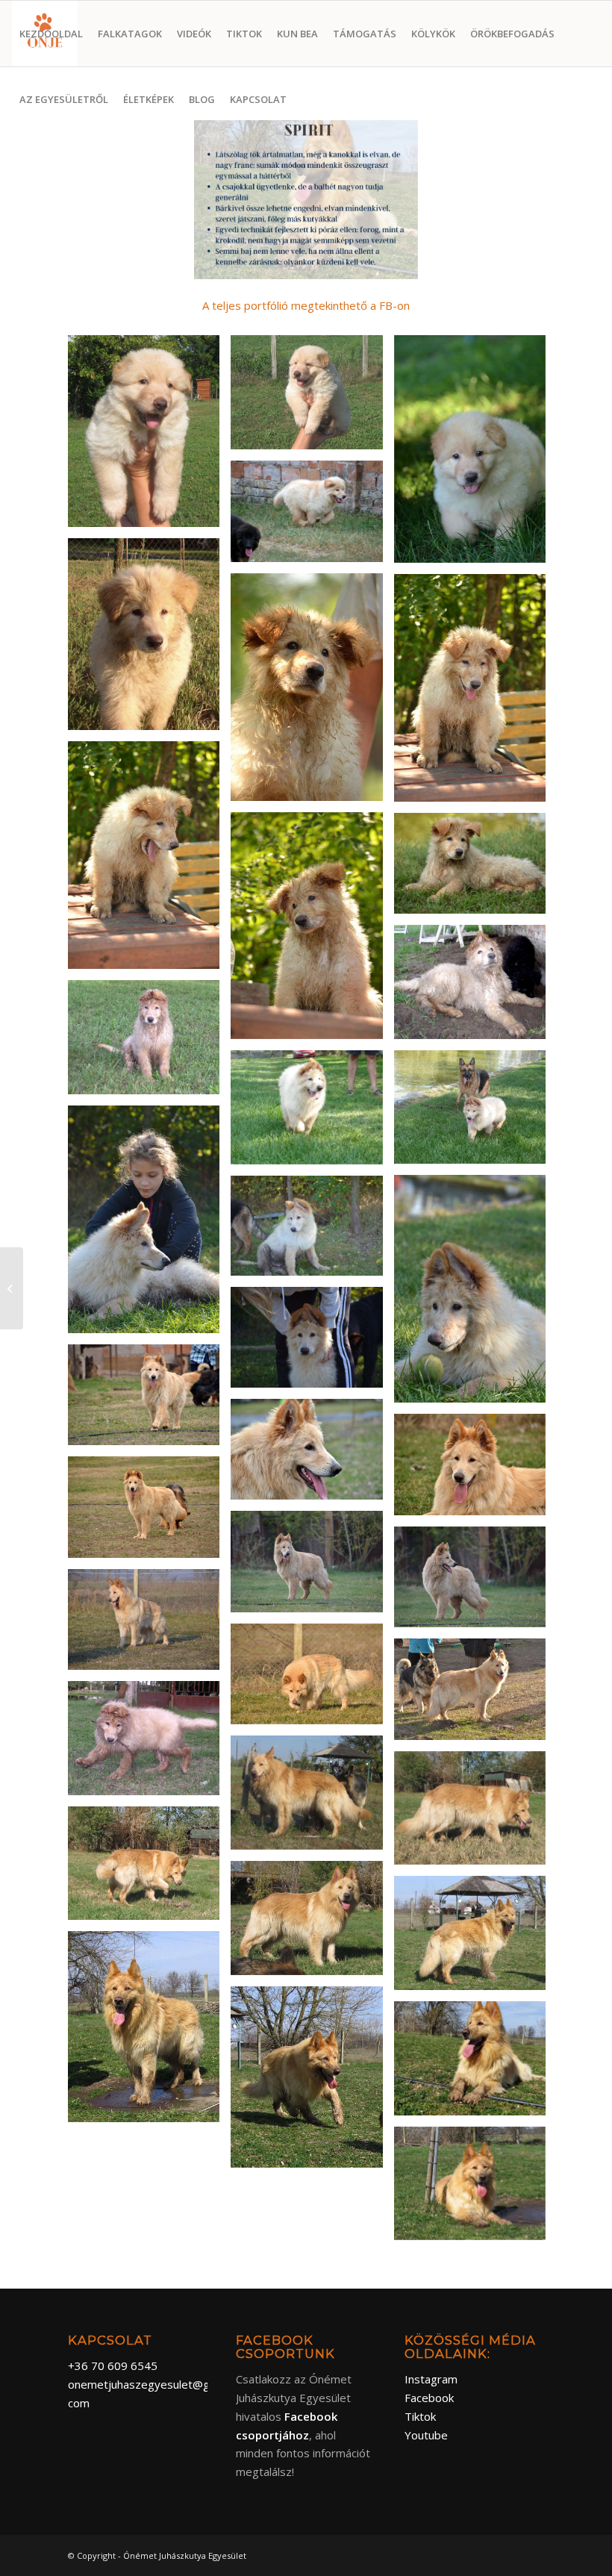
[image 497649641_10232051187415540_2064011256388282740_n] (475, 1939)
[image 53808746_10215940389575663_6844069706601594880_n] (475, 1470)
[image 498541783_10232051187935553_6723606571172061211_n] (475, 2064)
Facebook (429, 2398)
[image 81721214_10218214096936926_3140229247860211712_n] (149, 1625)
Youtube (426, 2435)
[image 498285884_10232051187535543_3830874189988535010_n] (312, 2083)
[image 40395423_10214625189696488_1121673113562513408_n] (312, 693)
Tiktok (420, 2416)
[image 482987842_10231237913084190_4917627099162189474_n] (312, 1798)
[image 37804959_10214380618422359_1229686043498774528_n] (149, 437)
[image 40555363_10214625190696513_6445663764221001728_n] (475, 869)
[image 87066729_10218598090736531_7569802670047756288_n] (312, 1680)
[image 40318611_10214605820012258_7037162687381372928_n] (149, 640)
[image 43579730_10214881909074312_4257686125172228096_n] (312, 1343)
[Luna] (12, 1288)
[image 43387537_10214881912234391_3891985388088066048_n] (149, 1225)
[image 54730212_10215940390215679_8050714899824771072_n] (149, 1513)
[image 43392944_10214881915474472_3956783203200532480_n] (475, 1294)
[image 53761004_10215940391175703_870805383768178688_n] (312, 1455)
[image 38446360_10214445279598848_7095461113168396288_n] (475, 455)
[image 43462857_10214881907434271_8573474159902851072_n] (312, 1232)
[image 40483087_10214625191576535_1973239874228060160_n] (312, 932)
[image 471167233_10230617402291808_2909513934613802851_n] (149, 1744)
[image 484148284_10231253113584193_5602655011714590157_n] (149, 1869)
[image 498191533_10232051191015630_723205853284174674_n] (149, 2032)
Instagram (431, 2379)
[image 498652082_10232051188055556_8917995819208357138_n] (475, 2189)
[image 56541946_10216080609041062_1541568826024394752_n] (475, 1583)
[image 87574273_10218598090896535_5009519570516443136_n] (475, 1695)
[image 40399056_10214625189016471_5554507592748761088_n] (475, 693)
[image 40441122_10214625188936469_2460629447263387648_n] (149, 861)
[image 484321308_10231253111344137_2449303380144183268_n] (312, 1924)
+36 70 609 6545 (113, 2366)
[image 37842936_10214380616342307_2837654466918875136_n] (312, 398)
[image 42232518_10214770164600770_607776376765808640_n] (475, 1113)
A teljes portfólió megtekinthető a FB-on (306, 305)
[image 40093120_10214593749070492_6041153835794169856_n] (312, 517)
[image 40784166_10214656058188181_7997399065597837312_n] (475, 987)
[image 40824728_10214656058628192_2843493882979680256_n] (149, 1043)
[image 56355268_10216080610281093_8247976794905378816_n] (312, 1567)
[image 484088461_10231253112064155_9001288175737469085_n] (475, 1814)
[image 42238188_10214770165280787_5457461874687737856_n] (312, 1113)
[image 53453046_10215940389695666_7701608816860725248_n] (149, 1401)
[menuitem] (51, 34)
